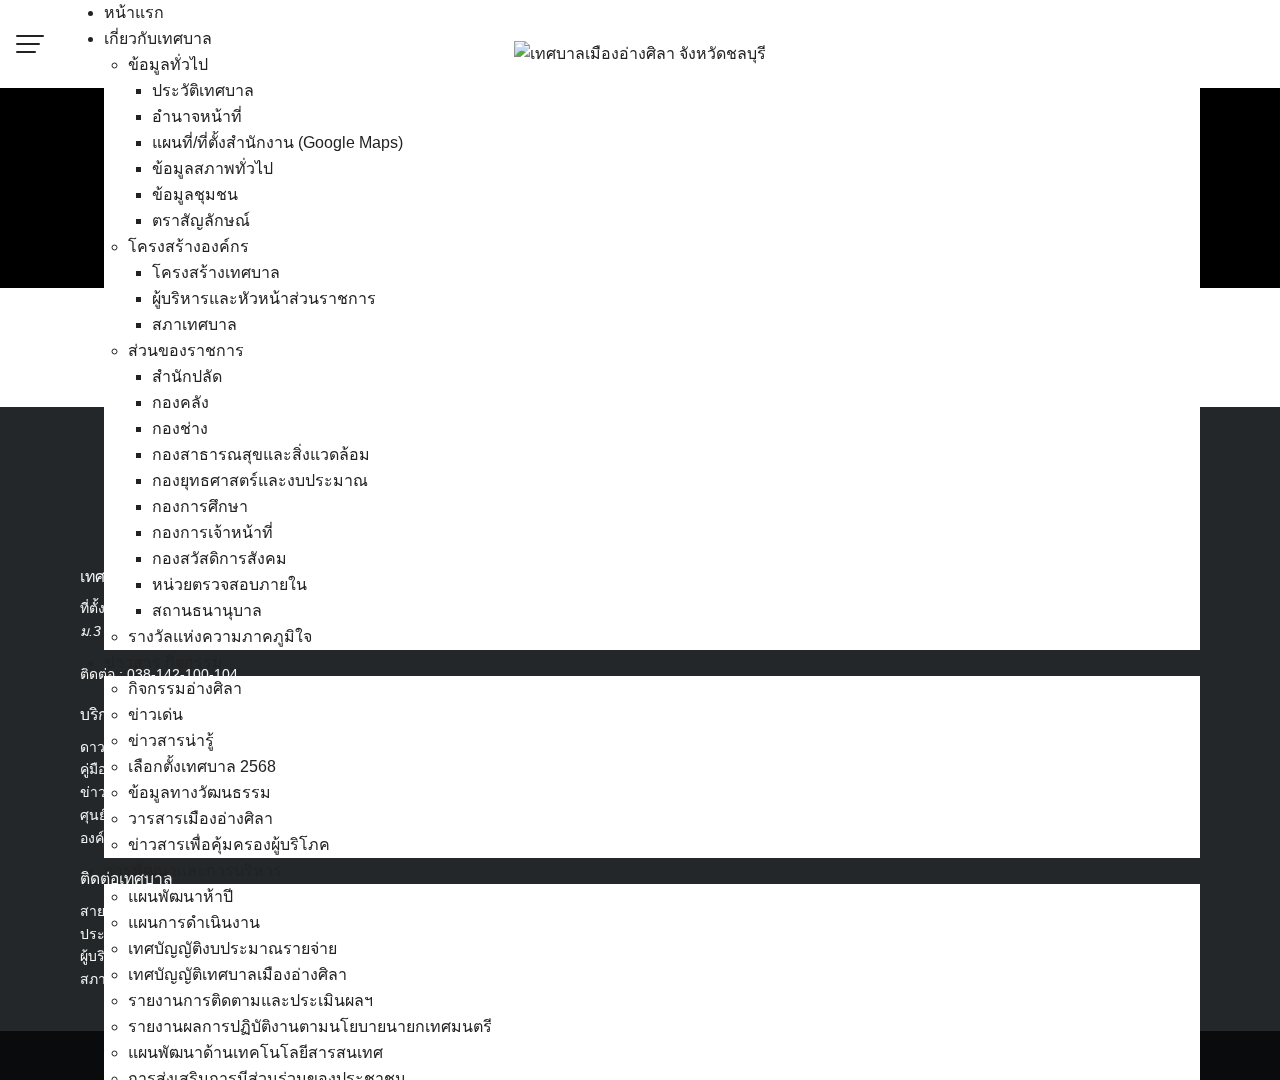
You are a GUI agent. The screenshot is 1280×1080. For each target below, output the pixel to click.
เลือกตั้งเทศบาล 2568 (202, 766)
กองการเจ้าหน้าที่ (212, 532)
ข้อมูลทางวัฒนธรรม (199, 792)
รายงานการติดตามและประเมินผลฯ (250, 1000)
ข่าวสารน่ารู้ (171, 740)
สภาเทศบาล (194, 324)
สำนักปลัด (187, 376)
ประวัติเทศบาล (203, 90)
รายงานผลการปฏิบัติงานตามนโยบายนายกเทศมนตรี (310, 1026)
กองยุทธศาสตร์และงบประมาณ (260, 480)
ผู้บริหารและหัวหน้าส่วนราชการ (264, 298)
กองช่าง (180, 428)
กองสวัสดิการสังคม (219, 558)
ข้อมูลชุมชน (195, 194)
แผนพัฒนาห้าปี (180, 896)
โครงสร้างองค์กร (188, 246)
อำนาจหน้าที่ (197, 116)
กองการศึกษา (200, 506)
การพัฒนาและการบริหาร (193, 870)
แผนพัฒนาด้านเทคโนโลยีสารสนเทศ (255, 1052)
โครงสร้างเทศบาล (216, 272)
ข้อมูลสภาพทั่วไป (212, 168)
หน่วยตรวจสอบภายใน (229, 584)
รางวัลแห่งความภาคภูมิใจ (220, 636)
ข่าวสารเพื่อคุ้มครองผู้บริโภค (229, 844)
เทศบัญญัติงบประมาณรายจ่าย (232, 948)
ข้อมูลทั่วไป (168, 64)
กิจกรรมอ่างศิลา (185, 688)
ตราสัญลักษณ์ (201, 220)
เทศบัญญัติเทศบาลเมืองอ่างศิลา (237, 974)
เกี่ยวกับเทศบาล (158, 38)
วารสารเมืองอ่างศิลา (200, 818)
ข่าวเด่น (155, 714)
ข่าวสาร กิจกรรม (163, 662)
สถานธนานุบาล (207, 610)
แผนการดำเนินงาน (194, 922)
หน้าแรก (134, 12)
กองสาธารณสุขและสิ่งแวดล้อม (261, 454)
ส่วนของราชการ (186, 350)
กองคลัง (180, 402)
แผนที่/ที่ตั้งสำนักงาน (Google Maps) (277, 142)
